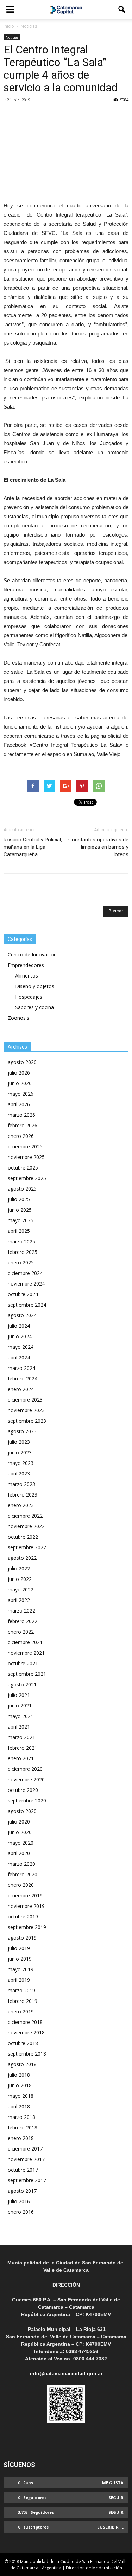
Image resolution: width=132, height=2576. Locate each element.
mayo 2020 (21, 1843)
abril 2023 (19, 1473)
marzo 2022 (21, 1611)
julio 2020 (19, 1822)
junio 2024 (20, 1336)
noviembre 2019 (26, 1906)
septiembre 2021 (27, 1674)
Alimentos (27, 976)
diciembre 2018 (25, 2022)
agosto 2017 (22, 2191)
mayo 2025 (21, 1220)
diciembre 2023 (25, 1400)
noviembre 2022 (26, 1526)
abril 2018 (19, 2106)
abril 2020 (19, 1853)
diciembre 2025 (25, 1146)
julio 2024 (19, 1326)
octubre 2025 (23, 1168)
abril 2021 (19, 1727)
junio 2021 (20, 1706)
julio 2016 (19, 2201)
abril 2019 (19, 1980)
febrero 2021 (23, 1748)
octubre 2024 (23, 1294)
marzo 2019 (21, 1990)
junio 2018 (20, 2085)
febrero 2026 (23, 1125)
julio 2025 (19, 1199)
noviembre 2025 (26, 1157)
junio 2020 (20, 1832)
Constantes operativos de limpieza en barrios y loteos (98, 847)
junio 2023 (20, 1452)
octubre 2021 (23, 1663)
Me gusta (113, 2483)
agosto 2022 (22, 1558)
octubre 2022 (23, 1537)
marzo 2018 (21, 2117)
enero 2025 (21, 1263)
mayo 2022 (21, 1590)
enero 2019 (21, 2011)
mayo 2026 (21, 1094)
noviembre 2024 (26, 1284)
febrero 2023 (23, 1495)
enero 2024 (21, 1389)
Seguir (116, 2497)
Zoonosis (18, 1018)
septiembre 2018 (27, 2054)
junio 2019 (20, 1959)
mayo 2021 (21, 1716)
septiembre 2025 (27, 1178)
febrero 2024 (23, 1379)
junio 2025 (20, 1210)
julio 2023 (19, 1442)
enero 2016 (21, 2212)
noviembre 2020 (26, 1779)
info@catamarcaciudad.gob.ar (66, 2373)
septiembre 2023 (27, 1421)
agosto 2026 (22, 1062)
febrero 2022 (23, 1621)
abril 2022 (19, 1600)
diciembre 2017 (25, 2149)
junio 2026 (20, 1083)
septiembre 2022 (27, 1547)
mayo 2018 (21, 2096)
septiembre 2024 (27, 1305)
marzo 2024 (21, 1368)
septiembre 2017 (27, 2180)
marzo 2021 (21, 1737)
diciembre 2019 (25, 1895)
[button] (122, 9)
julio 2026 (19, 1073)
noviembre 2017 (26, 2159)
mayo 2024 (21, 1347)
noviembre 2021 (26, 1653)
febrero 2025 (23, 1252)
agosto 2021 (22, 1684)
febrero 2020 (23, 1874)
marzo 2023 (21, 1484)
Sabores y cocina (34, 1007)
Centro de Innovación (32, 954)
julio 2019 (19, 1948)
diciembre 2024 (25, 1273)
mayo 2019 (21, 1969)
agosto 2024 (22, 1315)
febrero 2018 (23, 2128)
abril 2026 (19, 1104)
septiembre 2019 (27, 1927)
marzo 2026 (21, 1115)
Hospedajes (29, 997)
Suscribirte (110, 2527)
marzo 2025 (21, 1241)
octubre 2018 (23, 2043)
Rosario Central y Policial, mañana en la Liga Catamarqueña (33, 847)
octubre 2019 (23, 1917)
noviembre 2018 (26, 2033)
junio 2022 (20, 1579)
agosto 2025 (22, 1189)
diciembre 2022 (25, 1516)
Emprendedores (26, 965)
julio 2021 (19, 1695)
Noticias (12, 37)
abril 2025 (19, 1231)
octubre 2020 (23, 1790)
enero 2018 (21, 2138)
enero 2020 (21, 1885)
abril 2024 (19, 1357)
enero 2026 (21, 1136)
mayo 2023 (21, 1463)
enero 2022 (21, 1632)
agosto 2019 (22, 1938)
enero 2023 (21, 1505)
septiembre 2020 (27, 1800)
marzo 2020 (21, 1864)
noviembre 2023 (26, 1410)
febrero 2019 (23, 2001)
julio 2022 (19, 1568)
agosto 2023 (22, 1431)
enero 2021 (21, 1758)
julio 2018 (19, 2075)
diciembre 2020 (25, 1769)
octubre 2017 (23, 2170)
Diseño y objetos (35, 986)
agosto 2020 (22, 1811)
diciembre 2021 (25, 1642)
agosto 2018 (22, 2064)
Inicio (9, 26)
